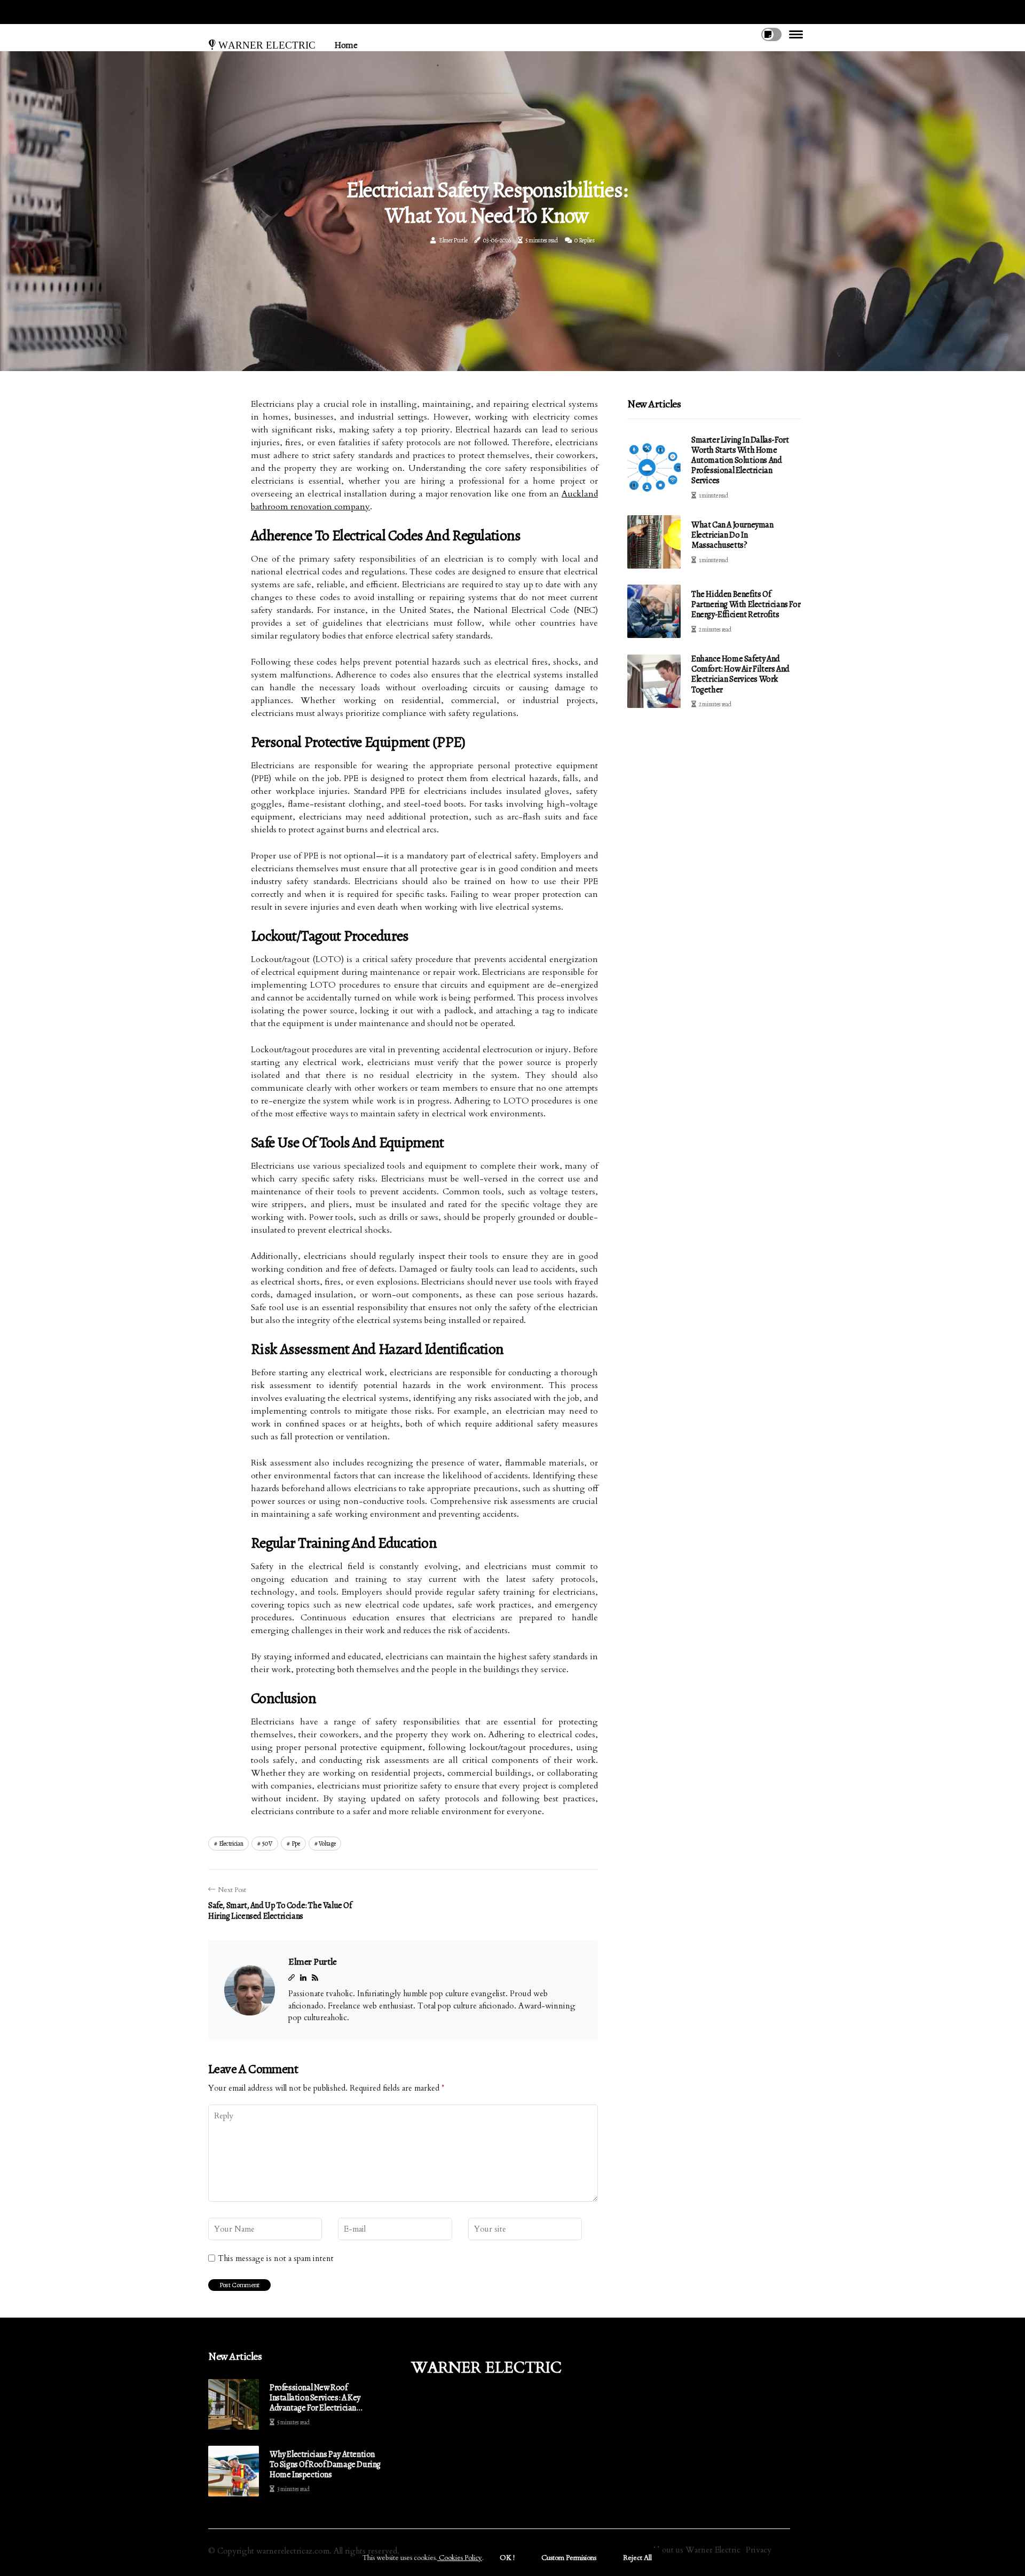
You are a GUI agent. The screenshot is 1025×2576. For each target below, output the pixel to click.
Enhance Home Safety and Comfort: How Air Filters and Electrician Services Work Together (740, 674)
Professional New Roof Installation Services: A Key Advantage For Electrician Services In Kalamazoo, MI (315, 2398)
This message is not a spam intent (276, 2258)
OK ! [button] (507, 2558)
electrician (231, 1844)
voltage (327, 1844)
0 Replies (584, 240)
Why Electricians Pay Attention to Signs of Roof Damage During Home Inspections (325, 2465)
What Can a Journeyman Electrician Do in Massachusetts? (732, 535)
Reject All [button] (637, 2558)
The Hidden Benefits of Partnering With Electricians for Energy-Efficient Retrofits (746, 604)
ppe (296, 1844)
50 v (267, 1844)
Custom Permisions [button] (569, 2558)
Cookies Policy (460, 2558)
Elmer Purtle (453, 240)
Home (346, 45)
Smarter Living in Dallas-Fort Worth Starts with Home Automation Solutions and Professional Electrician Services (740, 460)
